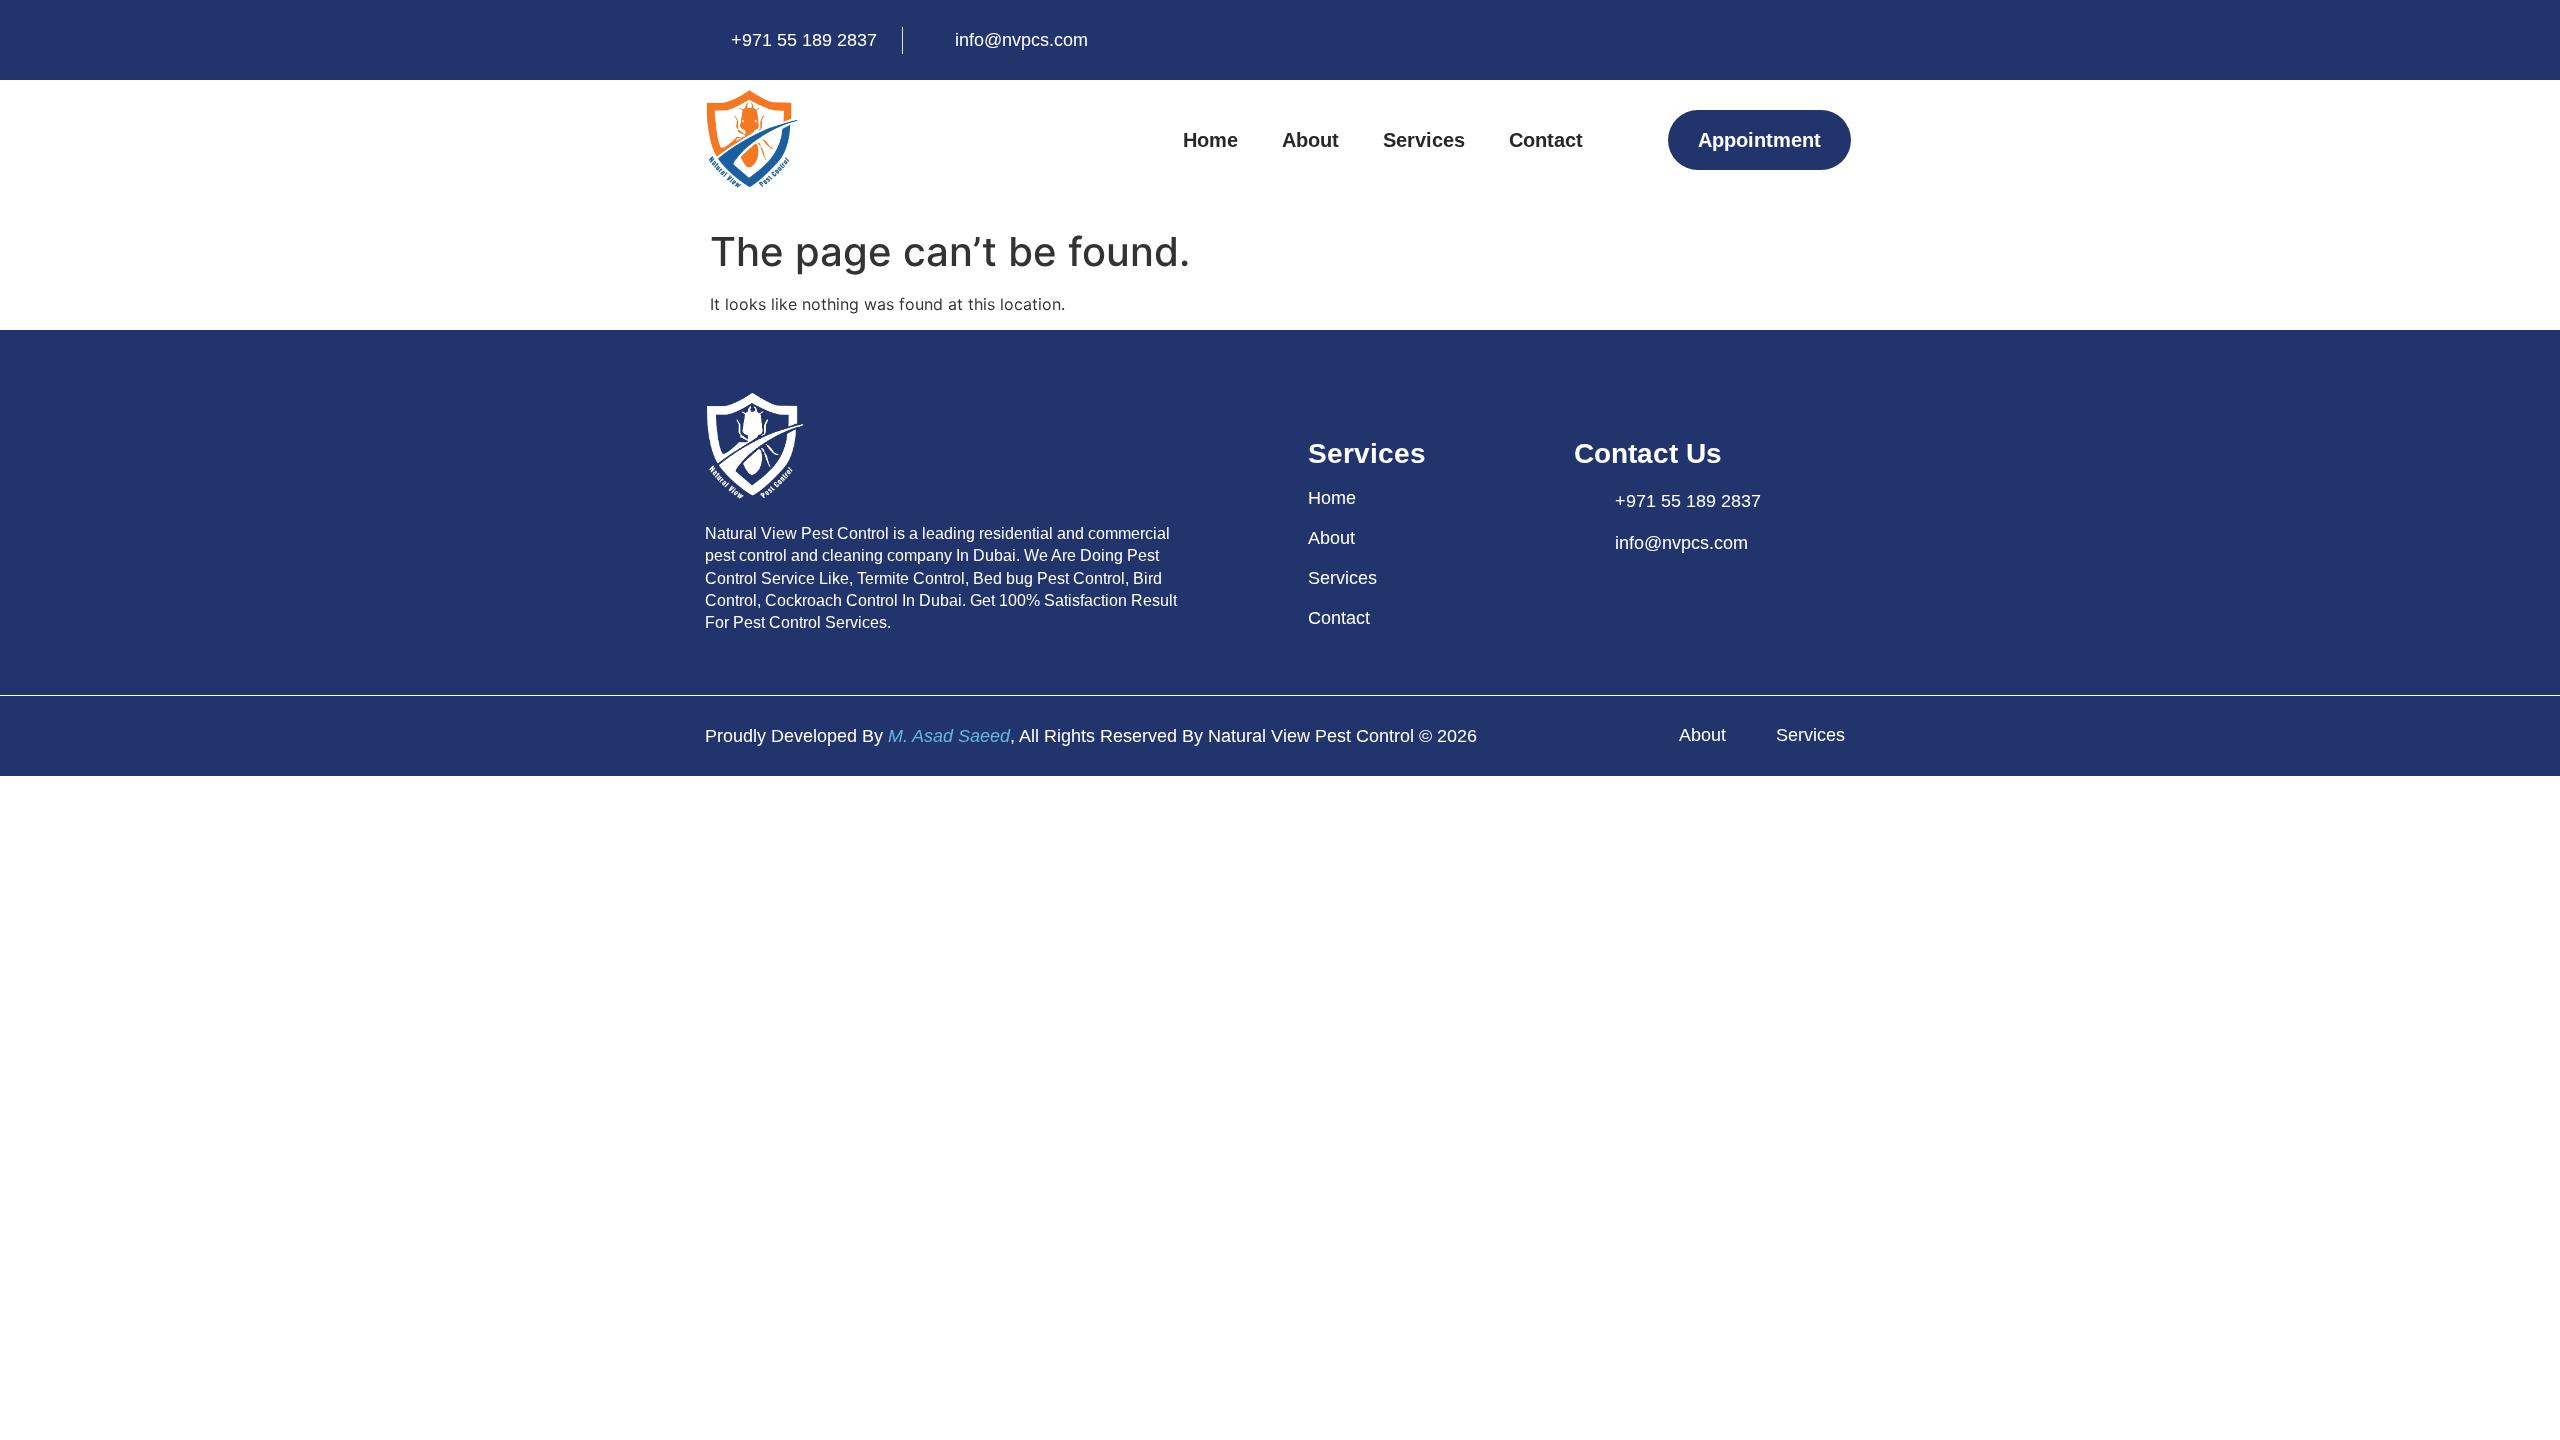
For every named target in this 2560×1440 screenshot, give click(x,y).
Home (1210, 140)
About (1310, 140)
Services (1424, 140)
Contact (1546, 140)
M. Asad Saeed (949, 736)
